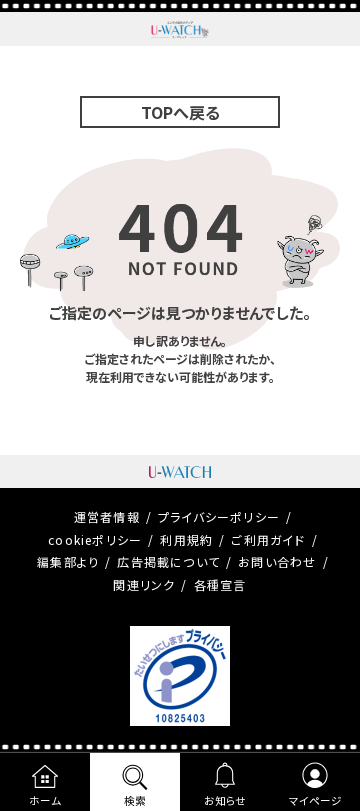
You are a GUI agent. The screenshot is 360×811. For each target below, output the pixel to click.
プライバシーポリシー (219, 516)
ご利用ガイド (268, 539)
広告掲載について (168, 561)
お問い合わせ (277, 561)
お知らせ (225, 800)
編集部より (68, 561)
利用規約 (186, 539)
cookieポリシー (95, 539)
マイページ (315, 800)
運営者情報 (107, 516)
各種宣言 (220, 584)
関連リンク (144, 584)
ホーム (45, 800)
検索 (135, 800)
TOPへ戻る (180, 112)
